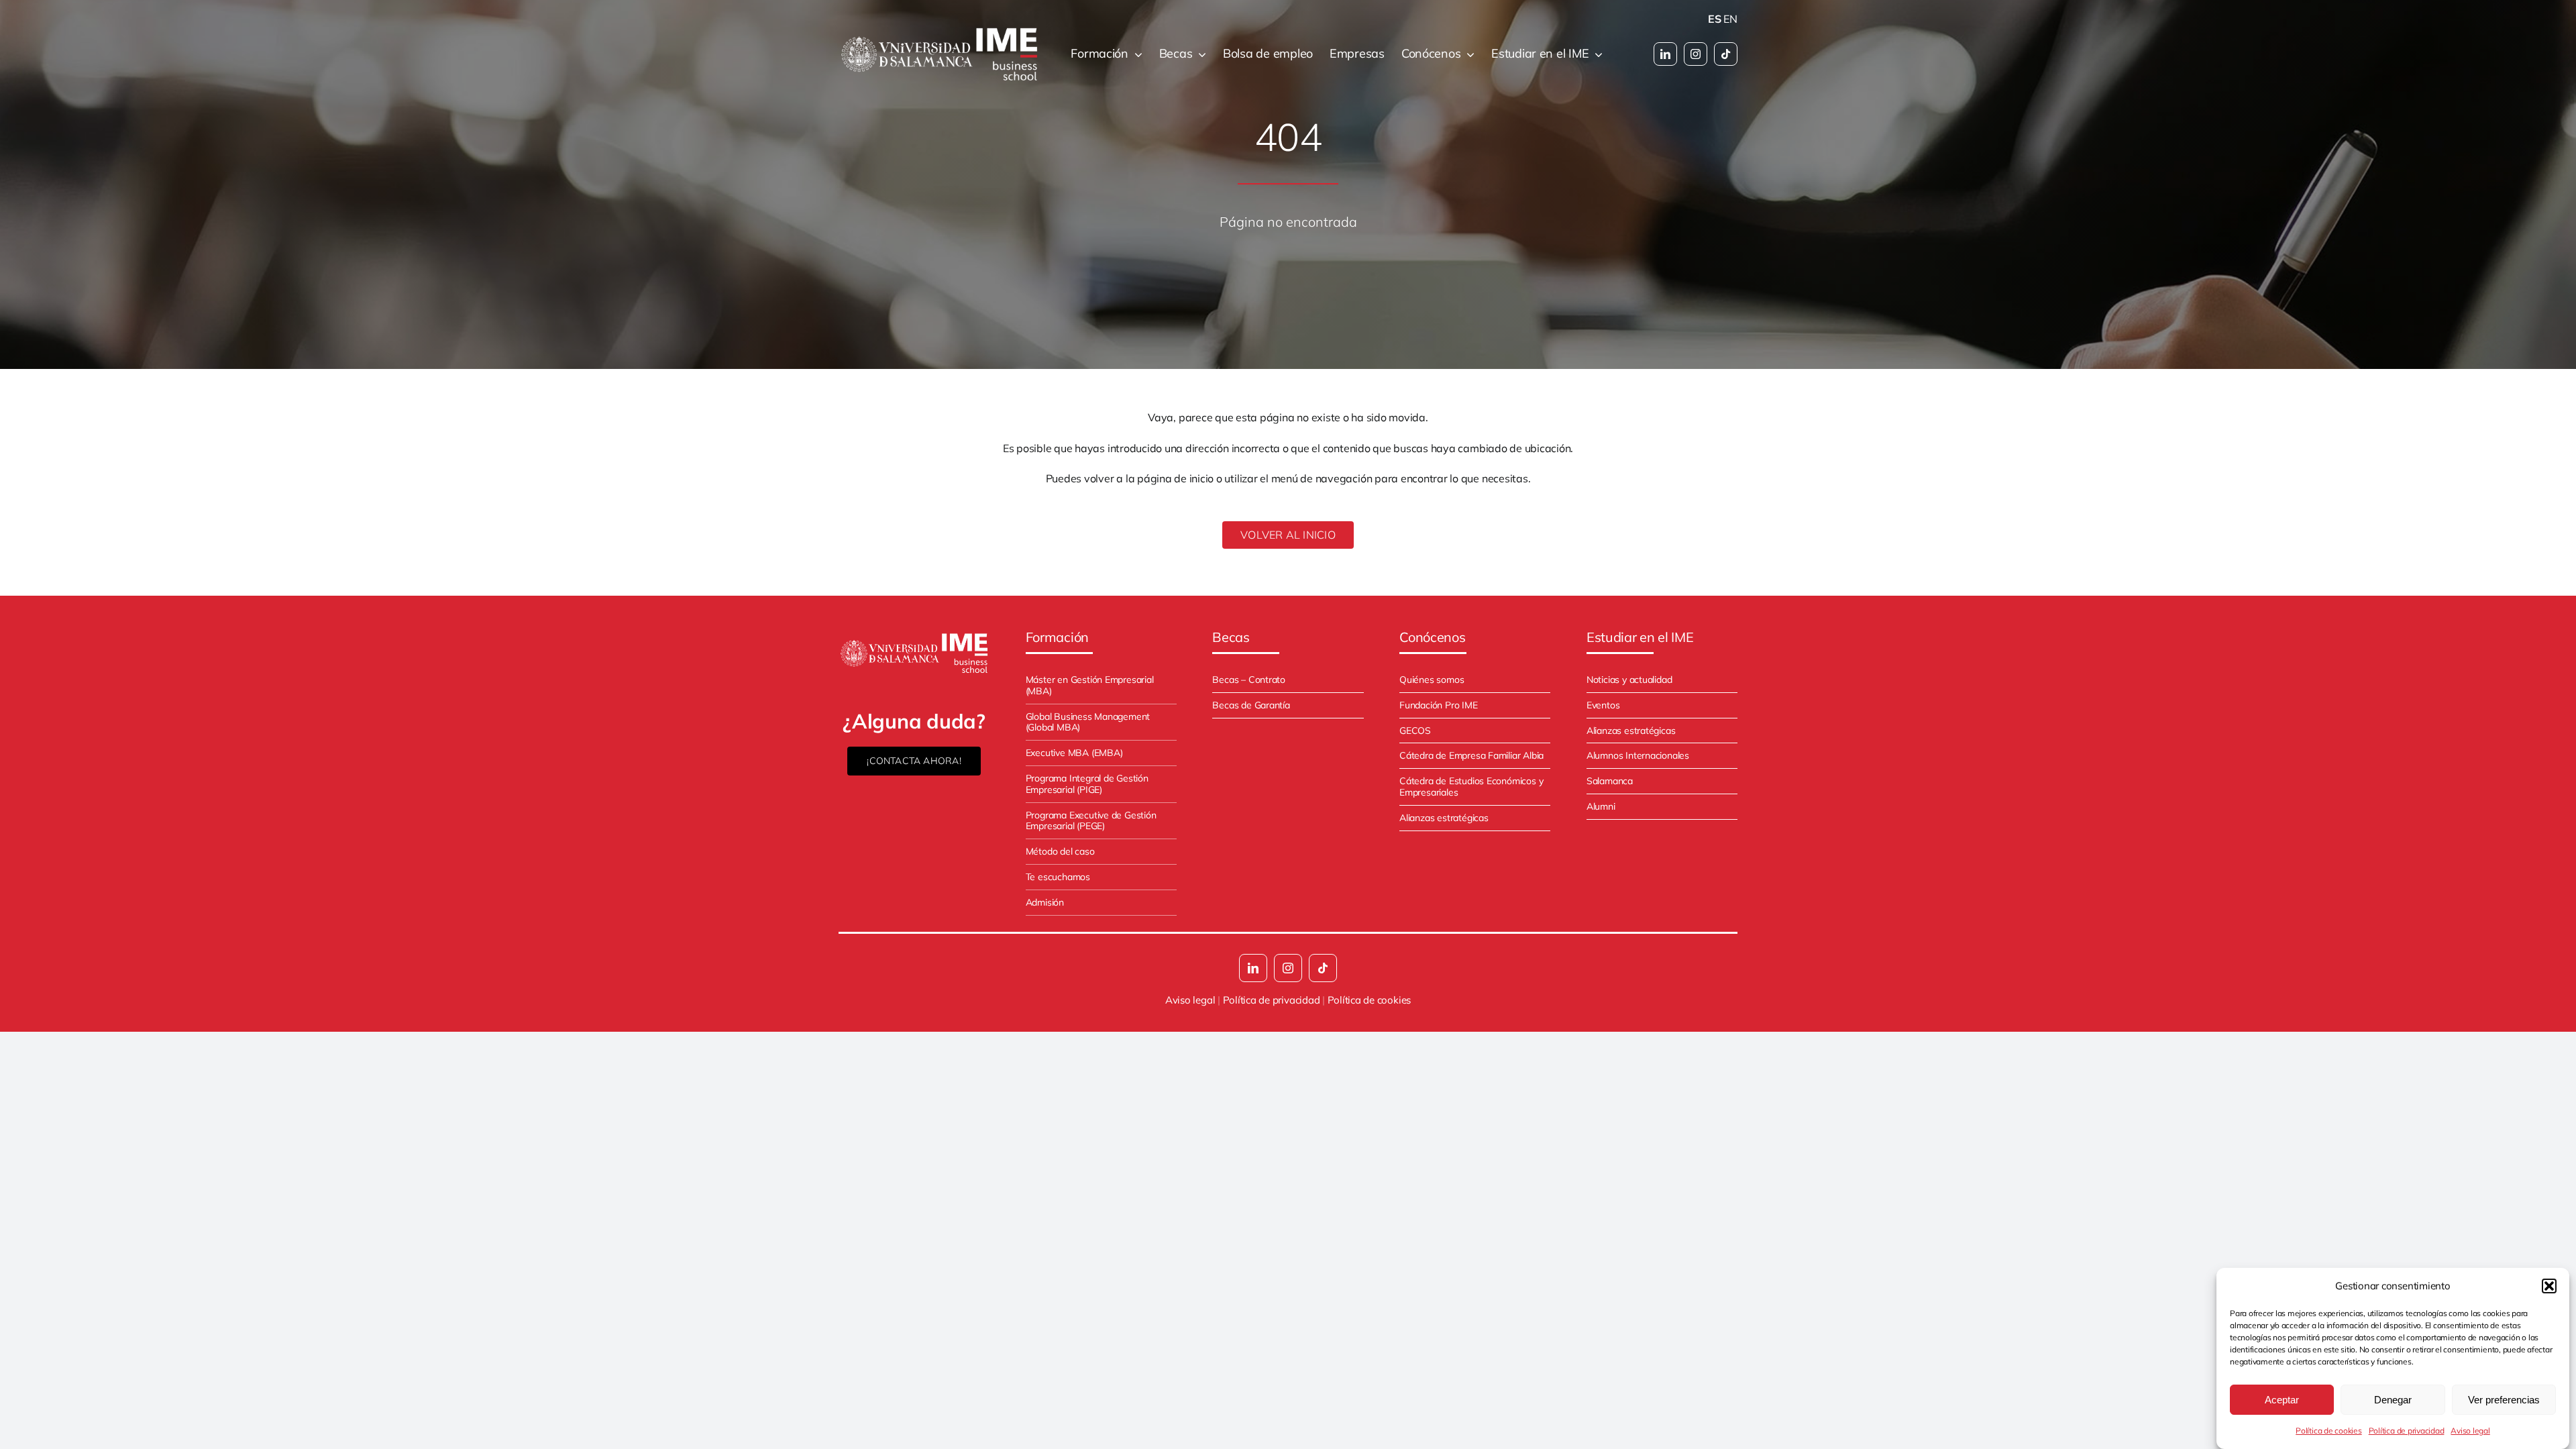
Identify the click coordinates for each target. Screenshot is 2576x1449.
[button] (2549, 1286)
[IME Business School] (914, 636)
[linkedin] (1665, 54)
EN (1730, 19)
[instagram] (1696, 54)
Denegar (2393, 1400)
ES (1715, 19)
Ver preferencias (2504, 1400)
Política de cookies (2328, 1431)
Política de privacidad (2407, 1431)
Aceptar (2282, 1400)
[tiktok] (1726, 54)
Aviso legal (2470, 1431)
